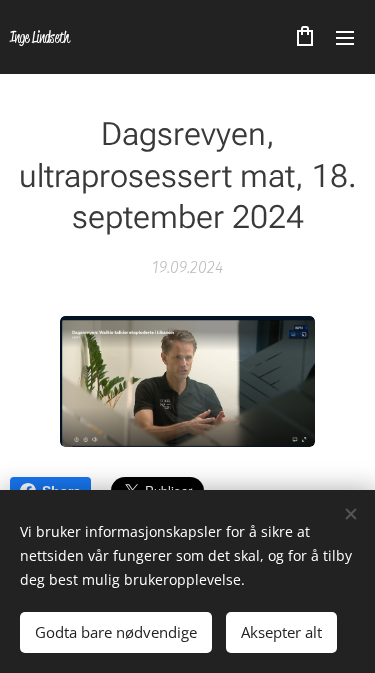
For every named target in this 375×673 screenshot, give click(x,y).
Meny (345, 37)
